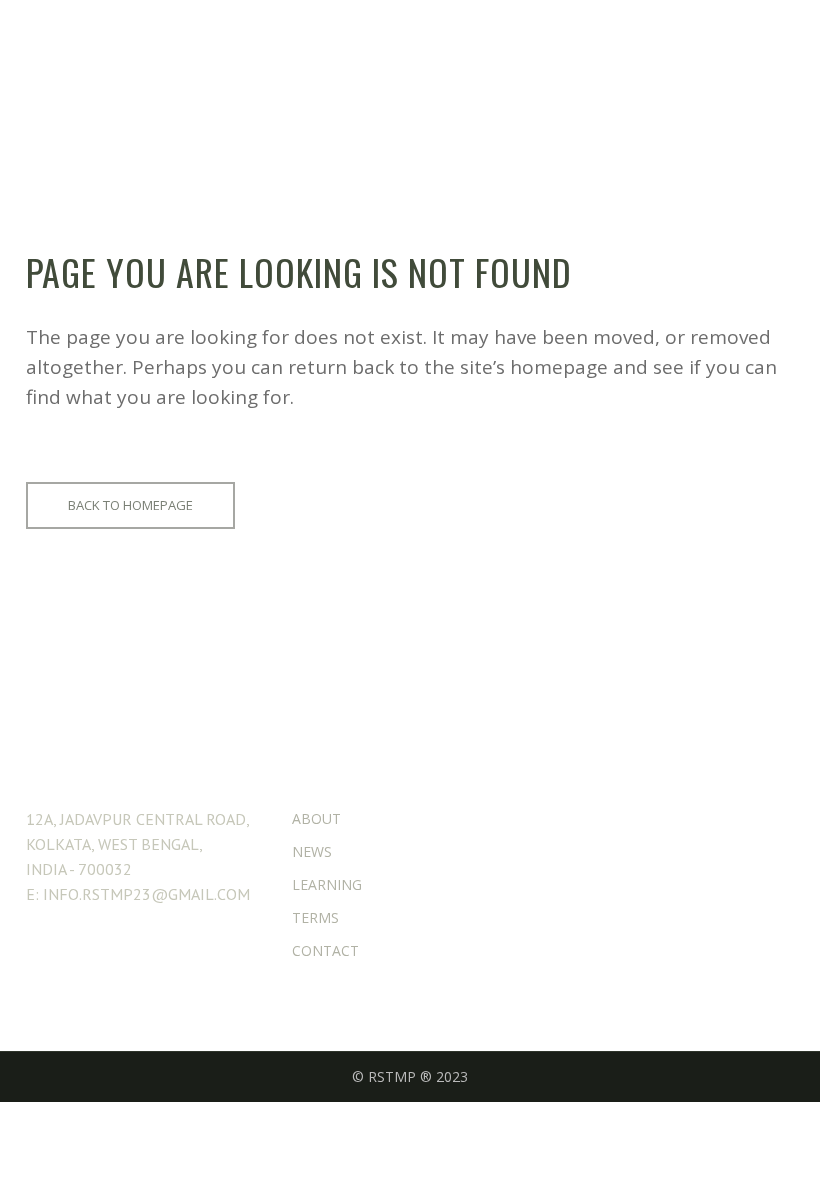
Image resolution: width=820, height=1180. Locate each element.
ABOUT (316, 818)
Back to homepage (130, 505)
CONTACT (325, 950)
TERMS (315, 917)
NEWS (312, 851)
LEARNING (327, 884)
